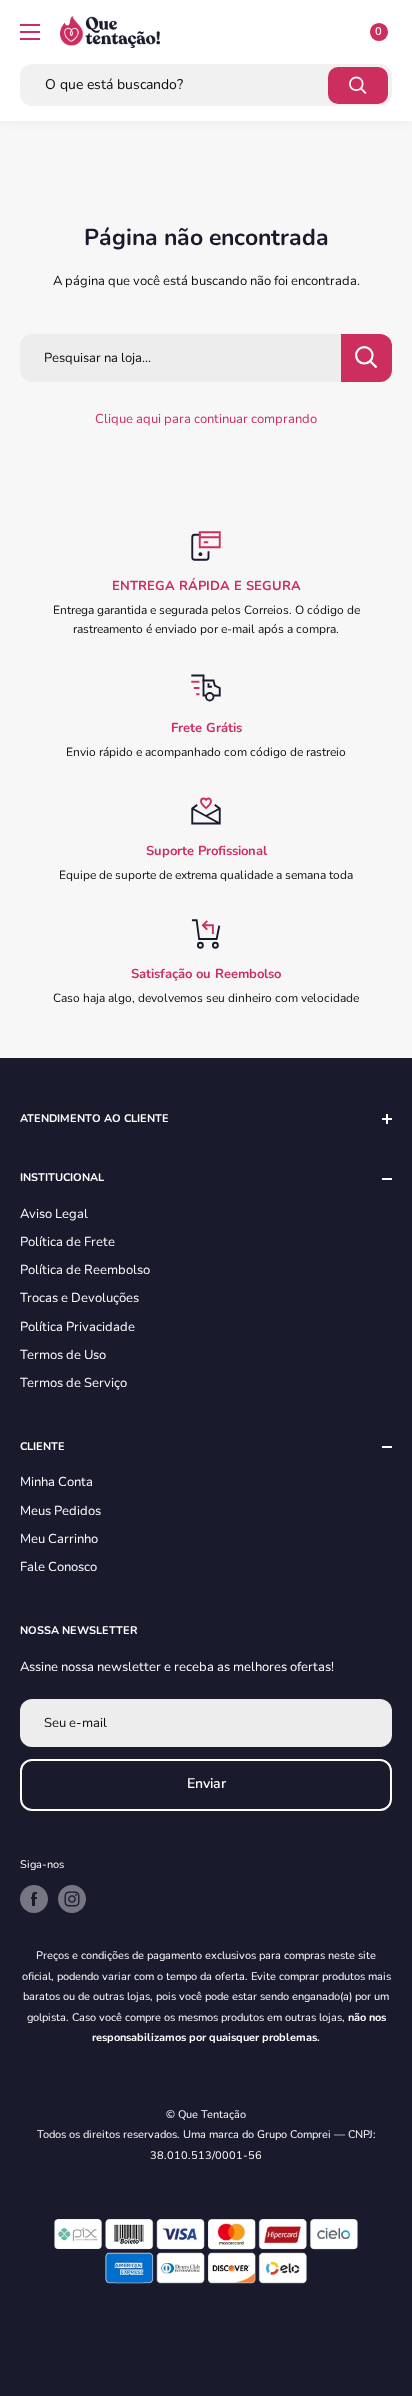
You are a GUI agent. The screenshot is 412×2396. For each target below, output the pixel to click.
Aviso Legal (54, 1214)
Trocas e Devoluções (79, 1298)
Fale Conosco (58, 1567)
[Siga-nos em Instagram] (72, 1899)
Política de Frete (67, 1242)
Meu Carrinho (59, 1539)
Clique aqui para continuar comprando (206, 419)
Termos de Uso (63, 1355)
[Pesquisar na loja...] (366, 358)
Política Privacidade (77, 1327)
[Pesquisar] (358, 85)
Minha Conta (56, 1482)
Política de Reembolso (85, 1270)
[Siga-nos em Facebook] (34, 1899)
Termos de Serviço (73, 1383)
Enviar (206, 1783)
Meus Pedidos (60, 1511)
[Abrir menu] (30, 32)
